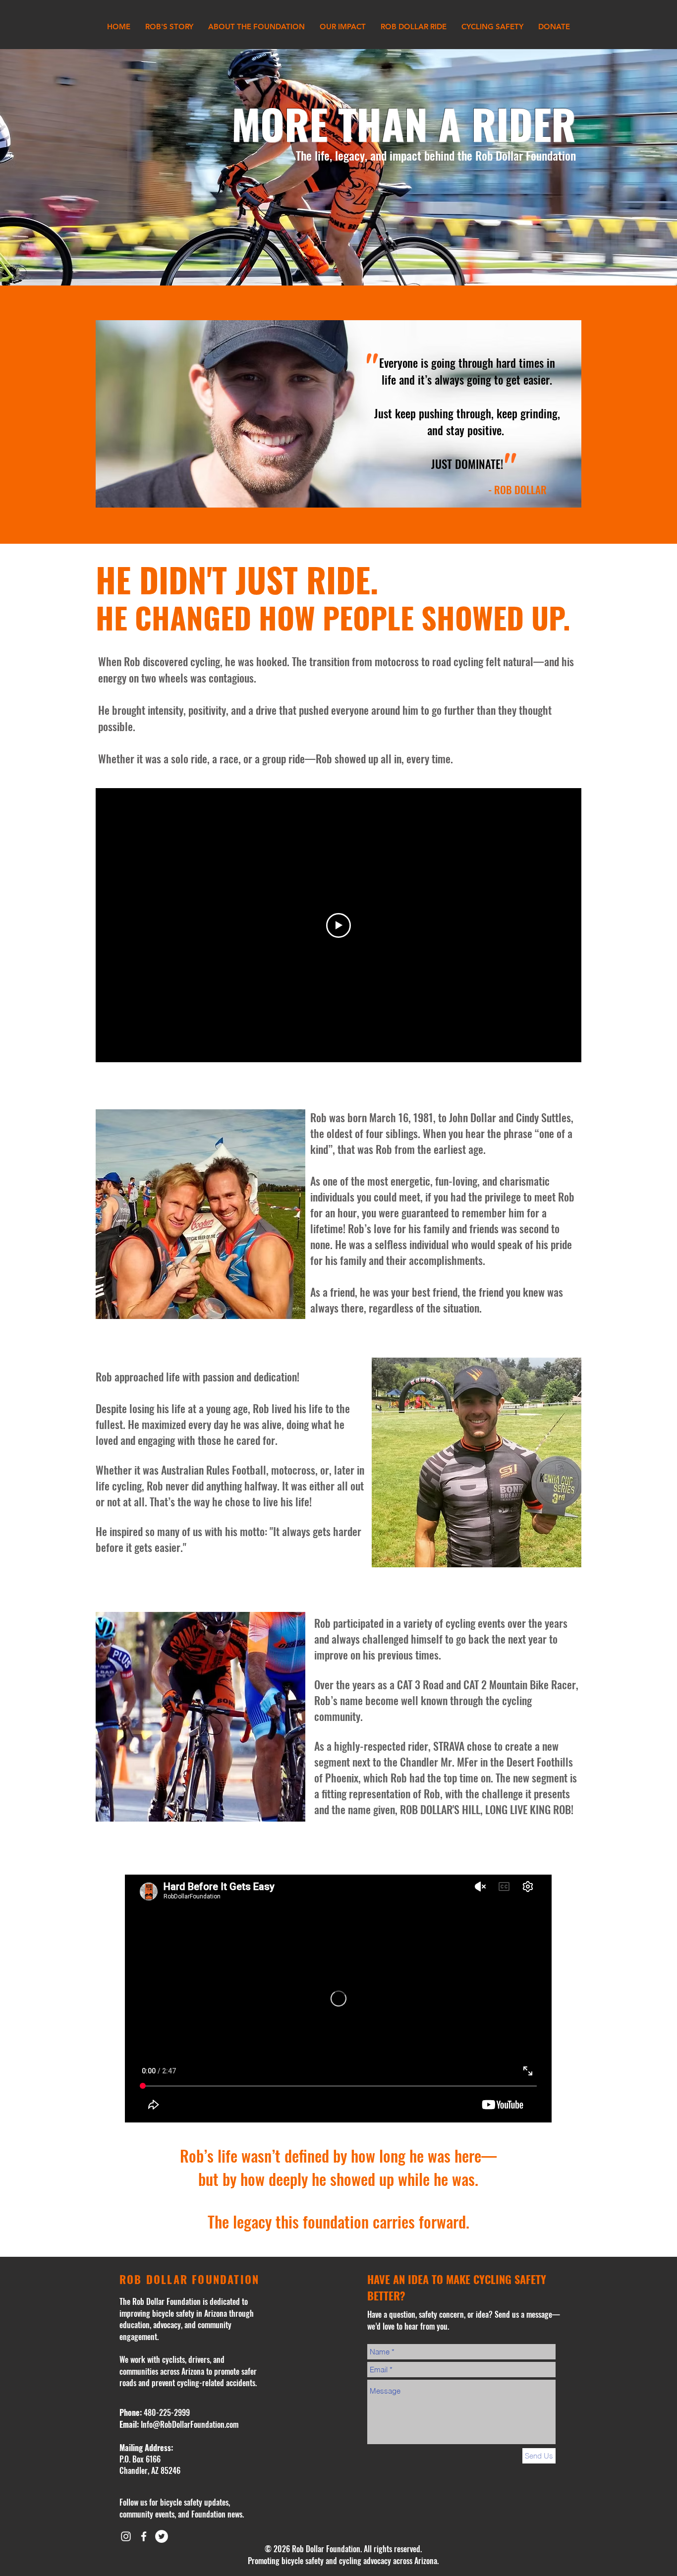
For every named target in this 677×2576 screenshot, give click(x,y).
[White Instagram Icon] (126, 2536)
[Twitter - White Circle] (162, 2536)
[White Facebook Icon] (144, 2536)
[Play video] (338, 925)
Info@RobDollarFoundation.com (190, 2424)
